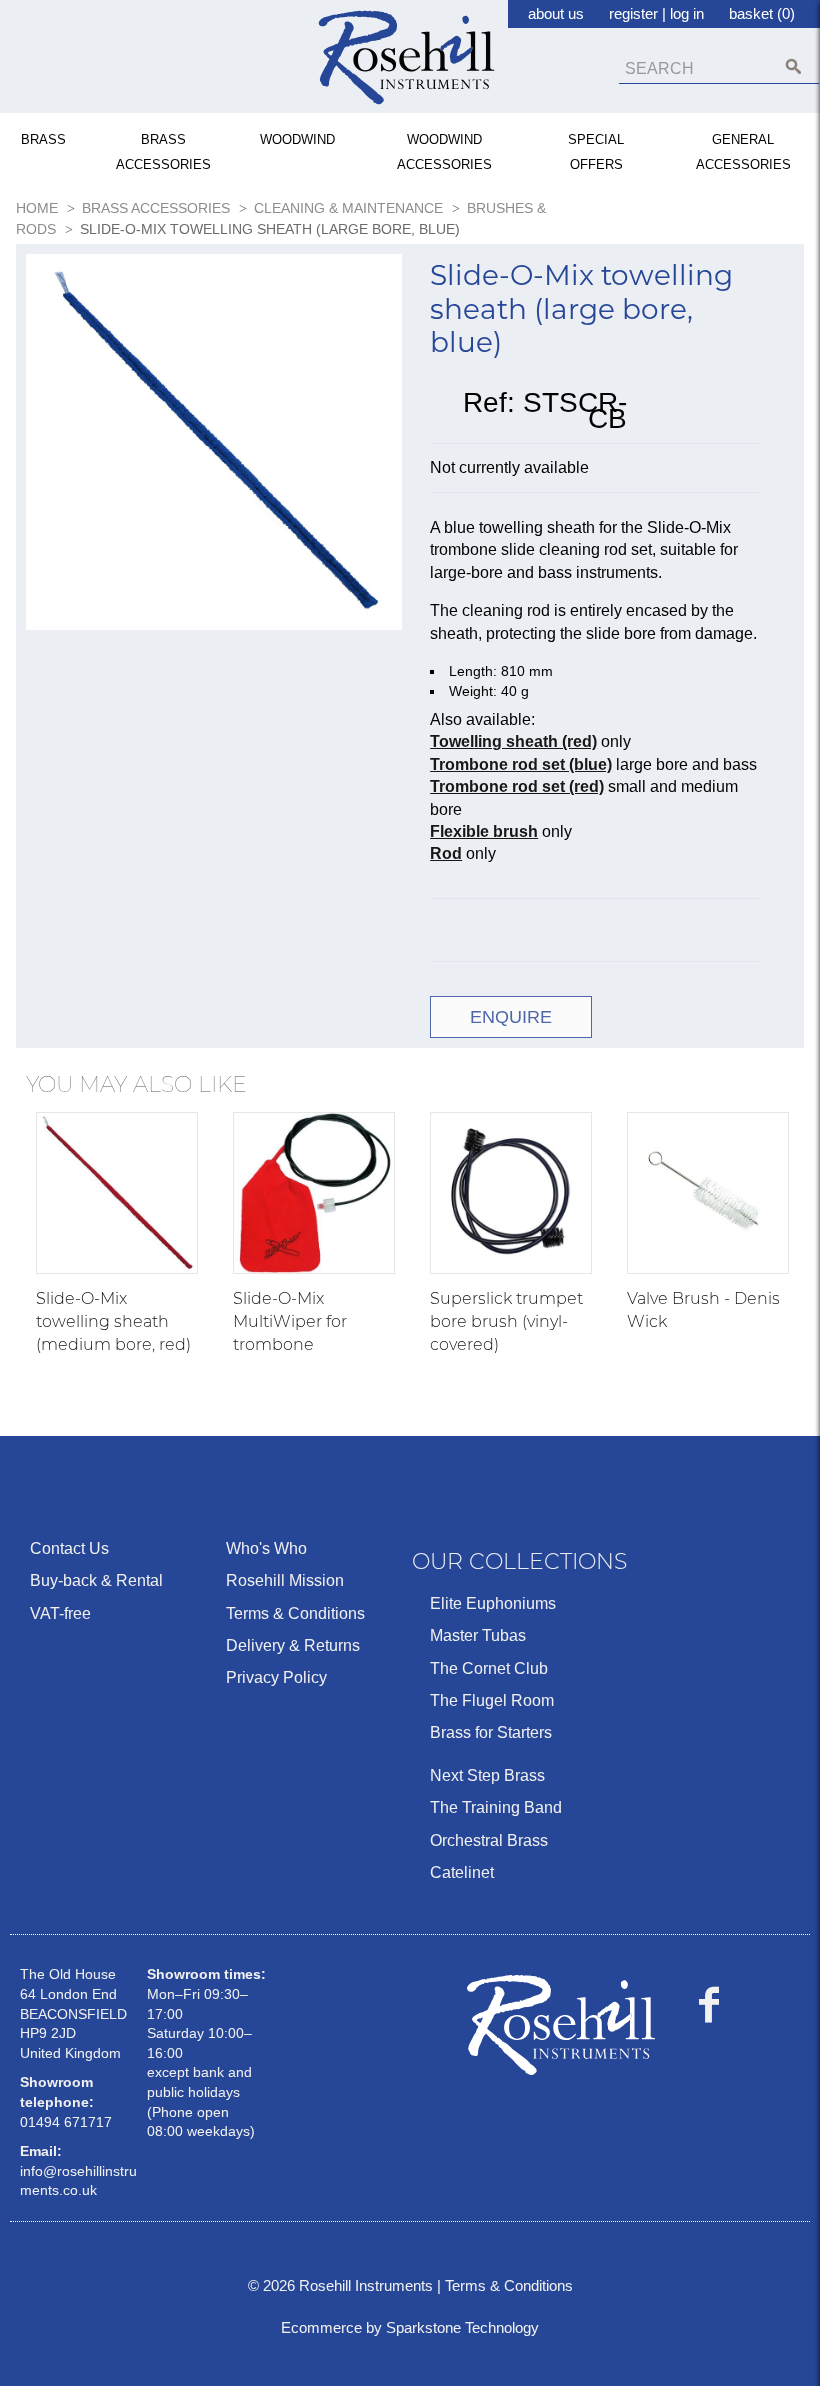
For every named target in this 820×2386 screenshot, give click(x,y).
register (633, 13)
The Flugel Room (492, 1700)
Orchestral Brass (489, 1840)
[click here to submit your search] (793, 66)
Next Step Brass (487, 1775)
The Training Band (496, 1807)
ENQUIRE (511, 1017)
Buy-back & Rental (96, 1580)
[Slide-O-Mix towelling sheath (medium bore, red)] (117, 1193)
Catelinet (462, 1872)
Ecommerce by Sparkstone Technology (410, 2327)
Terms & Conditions (295, 1613)
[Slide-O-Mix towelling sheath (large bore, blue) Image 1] (213, 445)
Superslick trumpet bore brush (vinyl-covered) (506, 1321)
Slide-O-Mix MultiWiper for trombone (290, 1321)
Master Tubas (478, 1635)
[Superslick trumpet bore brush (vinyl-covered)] (511, 1193)
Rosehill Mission (285, 1580)
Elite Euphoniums (493, 1603)
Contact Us (69, 1548)
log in (687, 13)
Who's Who (266, 1548)
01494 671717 (66, 2122)
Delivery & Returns (293, 1645)
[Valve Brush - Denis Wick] (708, 1193)
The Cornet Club (489, 1668)
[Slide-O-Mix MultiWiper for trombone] (314, 1193)
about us (556, 13)
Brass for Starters (491, 1732)
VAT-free (60, 1613)
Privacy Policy (276, 1677)
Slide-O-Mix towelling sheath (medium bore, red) (113, 1321)
